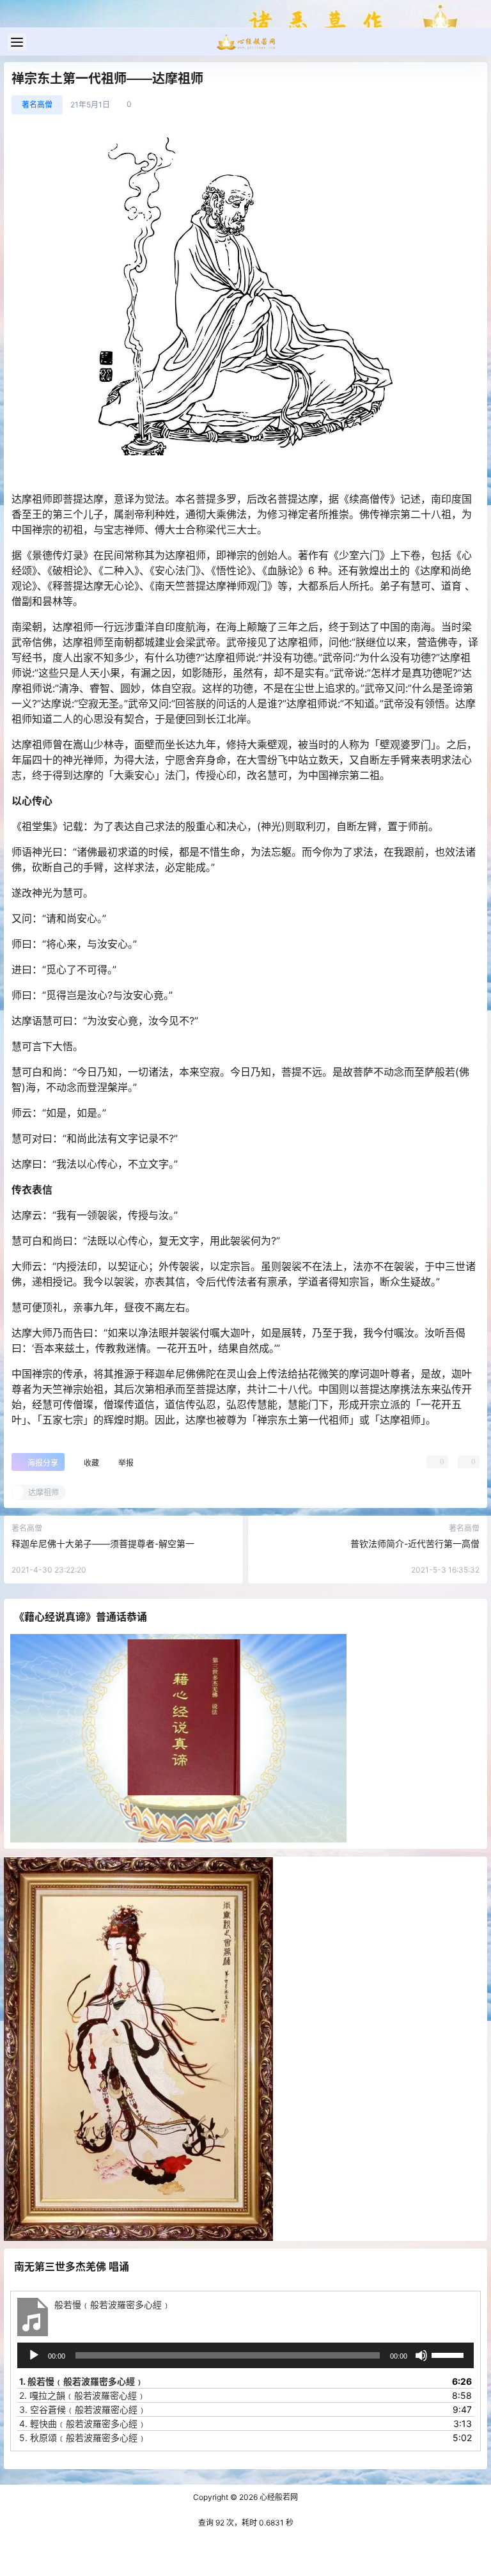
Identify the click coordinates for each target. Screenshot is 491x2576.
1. (82, 2381)
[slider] (449, 2354)
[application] (245, 2355)
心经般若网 (278, 2497)
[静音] (421, 2355)
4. (83, 2423)
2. (82, 2395)
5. (83, 2438)
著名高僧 (37, 105)
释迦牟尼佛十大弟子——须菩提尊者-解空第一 (103, 1543)
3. (83, 2409)
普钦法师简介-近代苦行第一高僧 (415, 1543)
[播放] (34, 2355)
